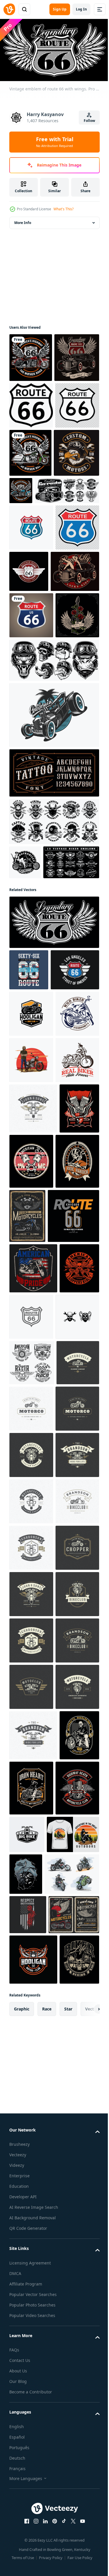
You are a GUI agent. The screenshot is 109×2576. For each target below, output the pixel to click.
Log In (81, 9)
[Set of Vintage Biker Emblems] (37, 1084)
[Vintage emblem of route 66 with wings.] (53, 1144)
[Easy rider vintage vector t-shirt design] (29, 1514)
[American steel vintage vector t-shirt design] (73, 1517)
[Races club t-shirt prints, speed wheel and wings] (32, 1824)
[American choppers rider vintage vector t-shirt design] (29, 1729)
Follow (89, 121)
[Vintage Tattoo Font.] (53, 960)
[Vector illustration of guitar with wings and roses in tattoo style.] (31, 803)
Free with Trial (55, 142)
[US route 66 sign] (31, 498)
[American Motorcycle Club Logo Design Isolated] (31, 1276)
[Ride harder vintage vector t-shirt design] (31, 1572)
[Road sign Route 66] (31, 622)
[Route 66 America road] (75, 666)
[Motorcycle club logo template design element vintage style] (33, 1464)
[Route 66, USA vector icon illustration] (73, 1727)
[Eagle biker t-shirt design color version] (32, 547)
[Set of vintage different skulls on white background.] (53, 1009)
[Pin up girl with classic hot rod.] (34, 712)
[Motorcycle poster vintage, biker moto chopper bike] (73, 1571)
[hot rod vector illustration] (53, 902)
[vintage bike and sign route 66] (31, 355)
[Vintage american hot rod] (32, 404)
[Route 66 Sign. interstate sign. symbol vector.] (31, 756)
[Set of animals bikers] (53, 847)
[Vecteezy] (9, 9)
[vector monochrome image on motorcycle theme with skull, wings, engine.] (31, 1778)
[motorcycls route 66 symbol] (77, 499)
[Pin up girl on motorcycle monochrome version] (25, 1050)
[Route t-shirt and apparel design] (35, 1627)
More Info (23, 220)
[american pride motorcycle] (33, 1679)
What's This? (64, 209)
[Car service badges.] (42, 585)
